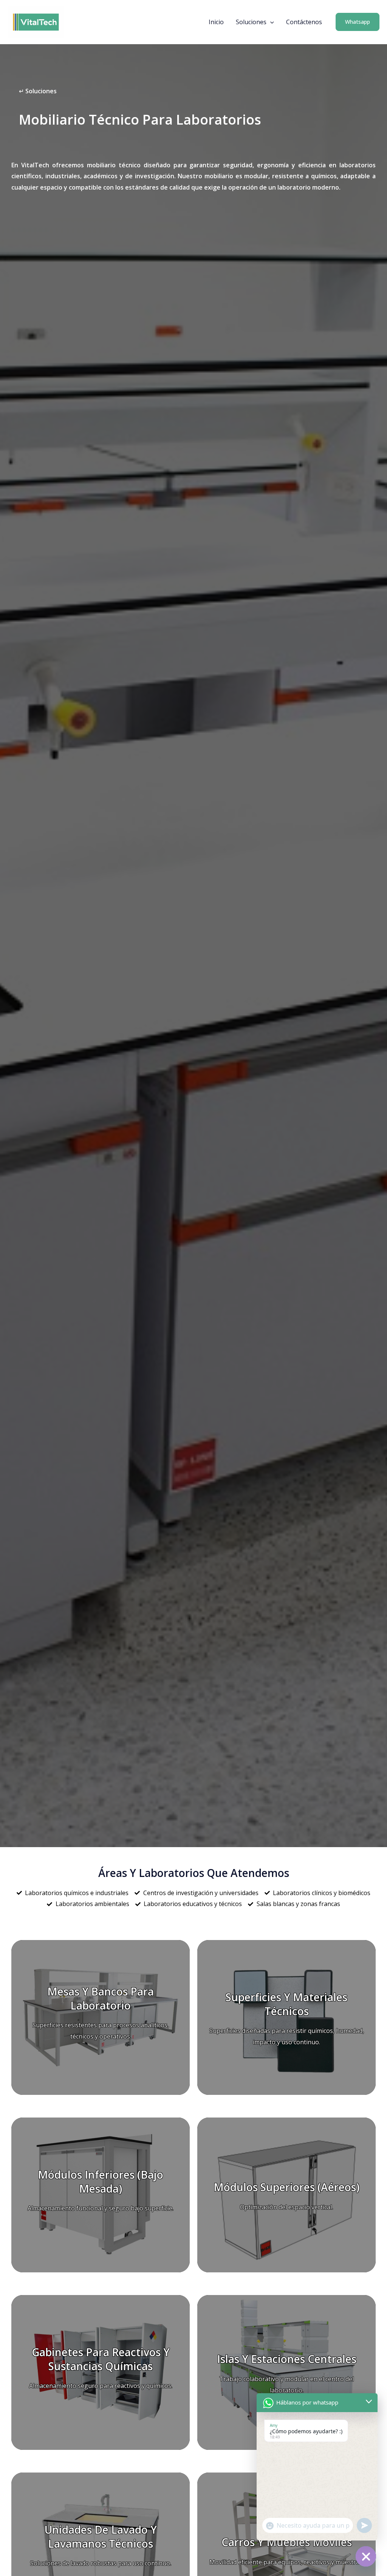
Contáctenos (304, 22)
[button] (270, 22)
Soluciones (251, 22)
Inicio (216, 22)
